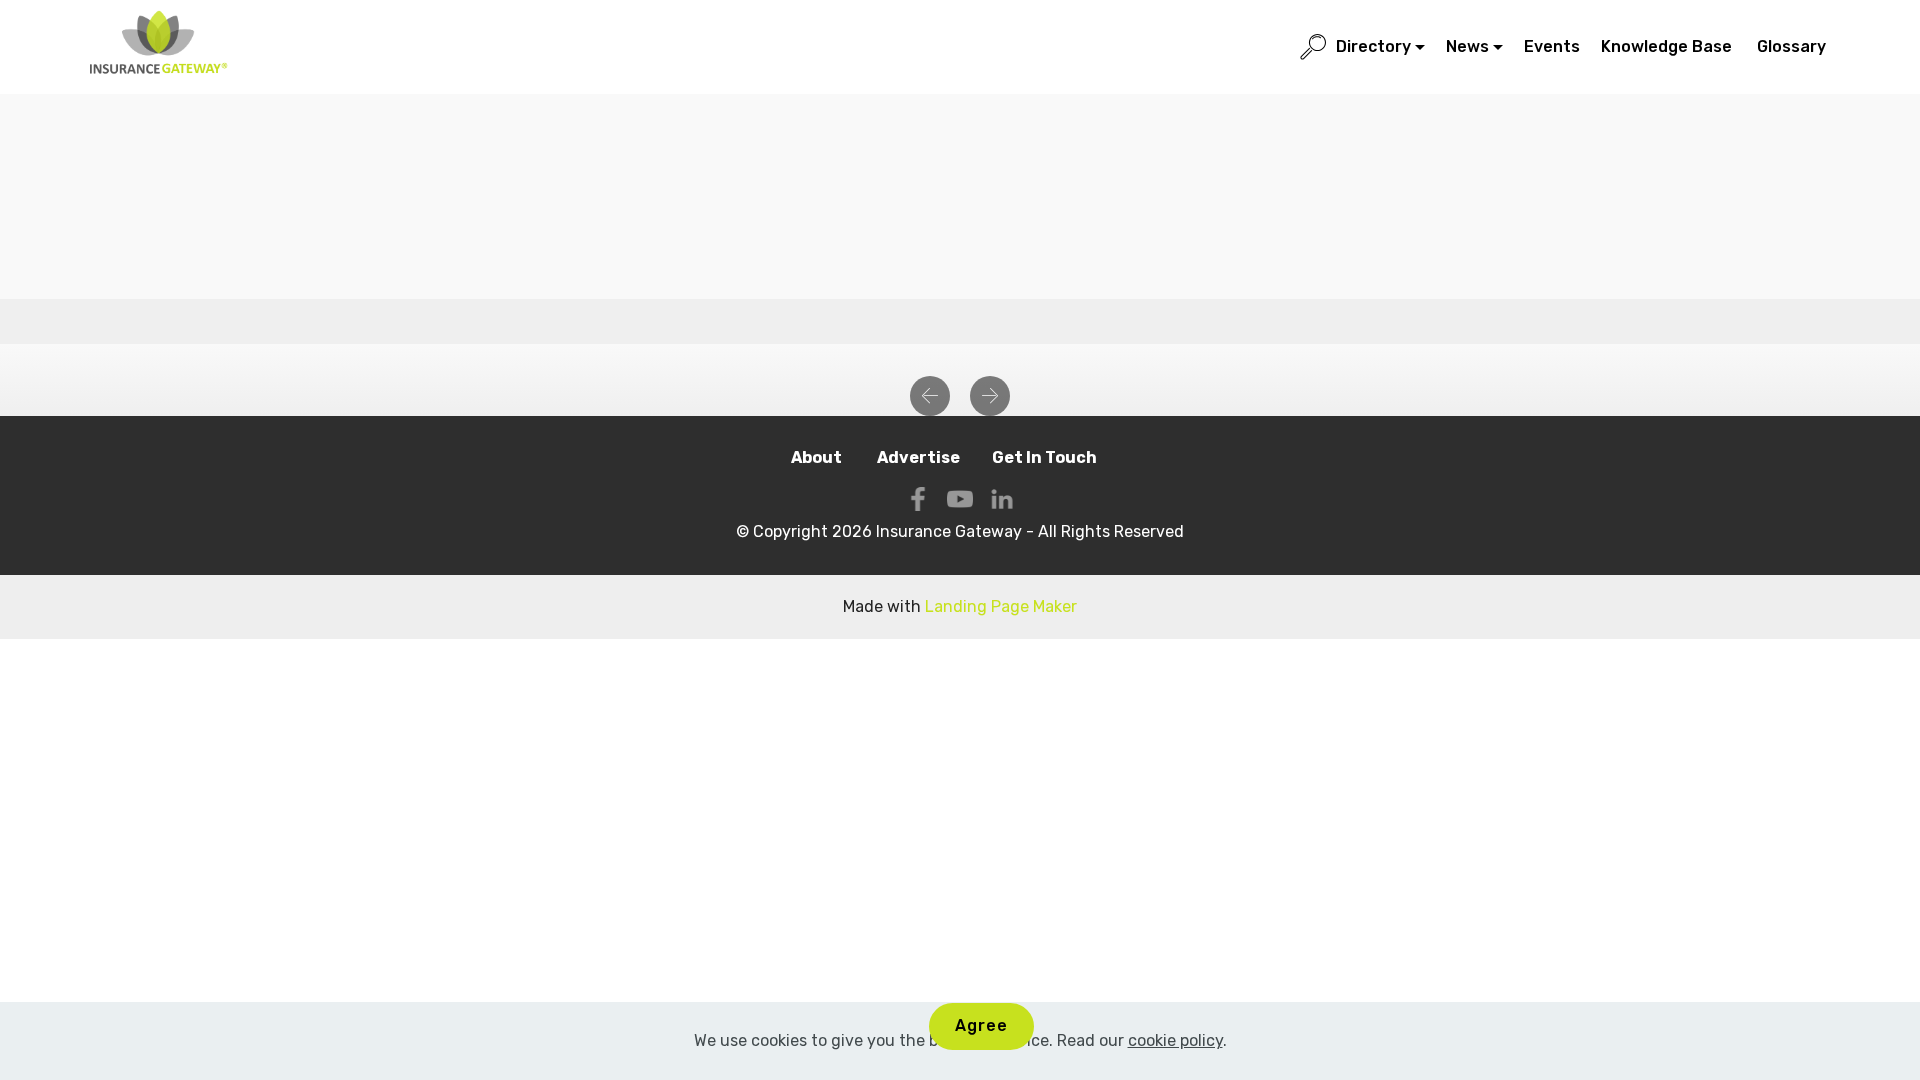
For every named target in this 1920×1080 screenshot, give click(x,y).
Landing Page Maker (1001, 606)
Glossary (1793, 46)
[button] (930, 396)
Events (1552, 46)
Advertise (918, 457)
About (818, 457)
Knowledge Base (1668, 46)
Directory (1373, 46)
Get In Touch (1044, 457)
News (1467, 46)
